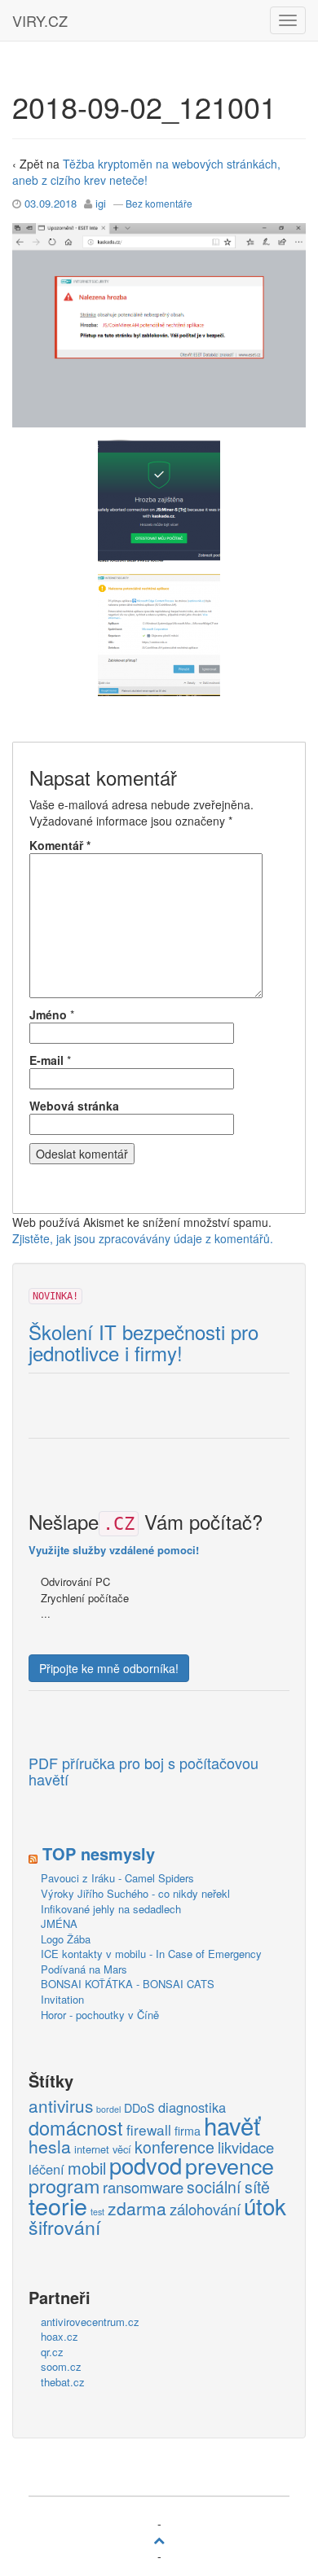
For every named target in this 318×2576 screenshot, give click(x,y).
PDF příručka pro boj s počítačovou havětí (144, 1772)
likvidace (246, 2148)
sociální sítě (228, 2188)
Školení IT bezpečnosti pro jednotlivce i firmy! (144, 1343)
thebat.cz (63, 2382)
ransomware (143, 2188)
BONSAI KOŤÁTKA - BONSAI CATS (128, 1984)
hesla (50, 2147)
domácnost (76, 2128)
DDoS (139, 2108)
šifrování (64, 2228)
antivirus (61, 2106)
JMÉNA (59, 1923)
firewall (149, 2130)
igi (101, 203)
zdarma (137, 2209)
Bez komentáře (159, 203)
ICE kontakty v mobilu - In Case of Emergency (151, 1954)
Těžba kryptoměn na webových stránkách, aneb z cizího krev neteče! (146, 172)
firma (188, 2131)
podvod (146, 2166)
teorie (58, 2206)
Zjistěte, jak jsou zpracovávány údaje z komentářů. (143, 1238)
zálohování (205, 2210)
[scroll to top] (159, 2539)
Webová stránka (74, 1106)
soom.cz (61, 2366)
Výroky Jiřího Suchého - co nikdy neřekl (135, 1893)
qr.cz (52, 2352)
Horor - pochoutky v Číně (100, 2015)
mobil (87, 2168)
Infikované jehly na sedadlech (111, 1909)
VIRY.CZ (40, 20)
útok (265, 2206)
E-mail (46, 1060)
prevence (230, 2166)
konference (174, 2148)
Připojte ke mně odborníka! (109, 1668)
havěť (232, 2126)
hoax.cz (60, 2336)
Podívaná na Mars (84, 1969)
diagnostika (192, 2108)
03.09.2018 (51, 203)
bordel (108, 2109)
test (97, 2212)
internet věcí (103, 2149)
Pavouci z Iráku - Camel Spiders (117, 1878)
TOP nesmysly (99, 1853)
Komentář (60, 845)
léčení (46, 2170)
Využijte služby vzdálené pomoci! (114, 1550)
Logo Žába (66, 1939)
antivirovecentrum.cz (90, 2322)
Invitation (62, 1999)
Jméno (48, 1014)
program (64, 2186)
